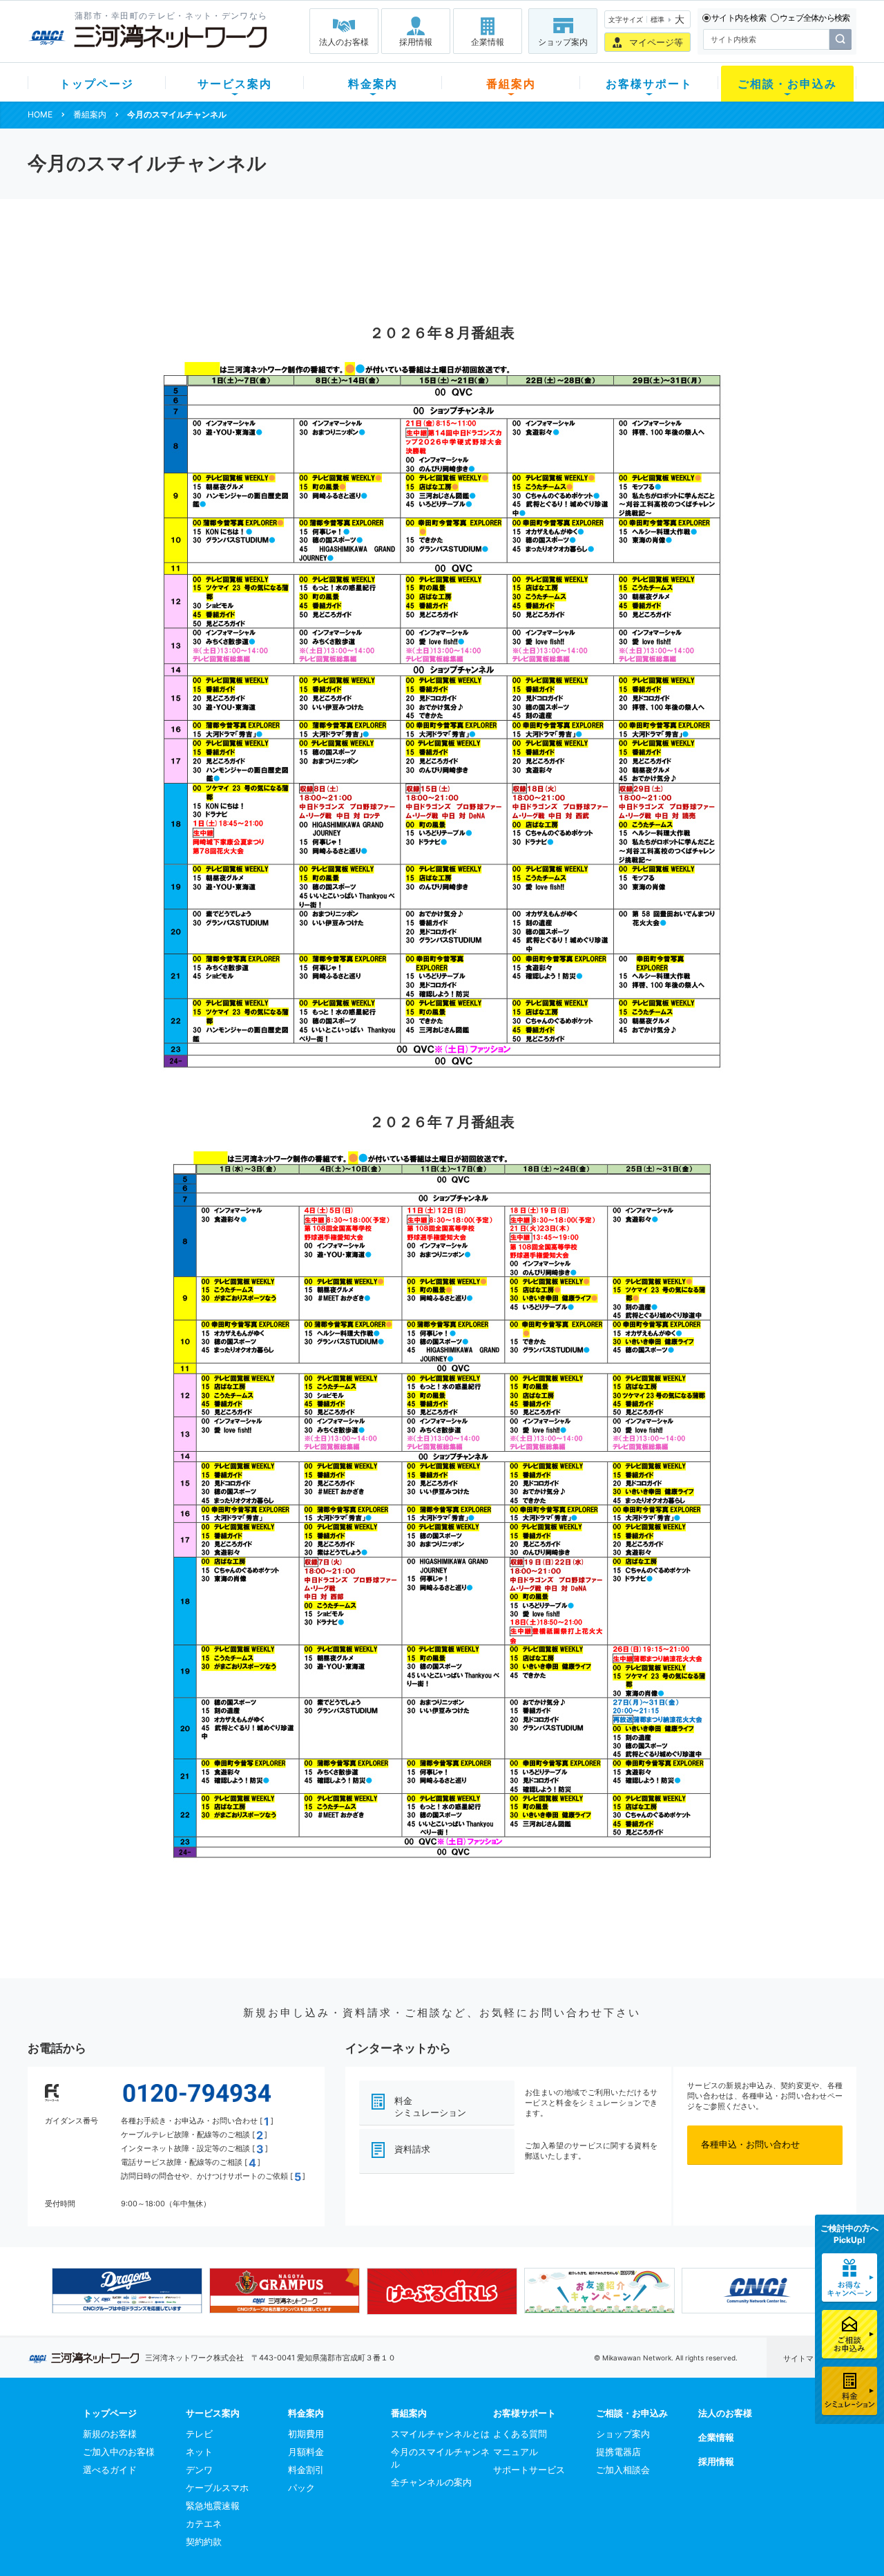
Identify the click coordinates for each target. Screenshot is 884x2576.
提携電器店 (618, 2452)
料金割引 (306, 2470)
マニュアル (516, 2452)
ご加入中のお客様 (119, 2452)
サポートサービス (529, 2470)
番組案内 (511, 84)
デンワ (199, 2470)
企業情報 (488, 42)
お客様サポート (649, 84)
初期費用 (306, 2434)
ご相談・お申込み (787, 84)
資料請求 (412, 2149)
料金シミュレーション (430, 2106)
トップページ (97, 84)
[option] (127, 2291)
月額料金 (306, 2452)
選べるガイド (110, 2470)
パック (301, 2488)
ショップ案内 (563, 42)
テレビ (199, 2434)
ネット (199, 2452)
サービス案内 (235, 84)
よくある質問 (520, 2434)
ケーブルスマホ (217, 2488)
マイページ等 (656, 42)
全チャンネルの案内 (431, 2482)
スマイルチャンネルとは (440, 2434)
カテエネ (204, 2523)
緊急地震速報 (213, 2506)
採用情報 (416, 42)
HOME (40, 114)
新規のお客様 (110, 2434)
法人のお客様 (344, 42)
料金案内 (373, 84)
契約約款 (204, 2541)
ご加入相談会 (623, 2470)
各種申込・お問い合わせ (750, 2144)
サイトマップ (806, 2358)
